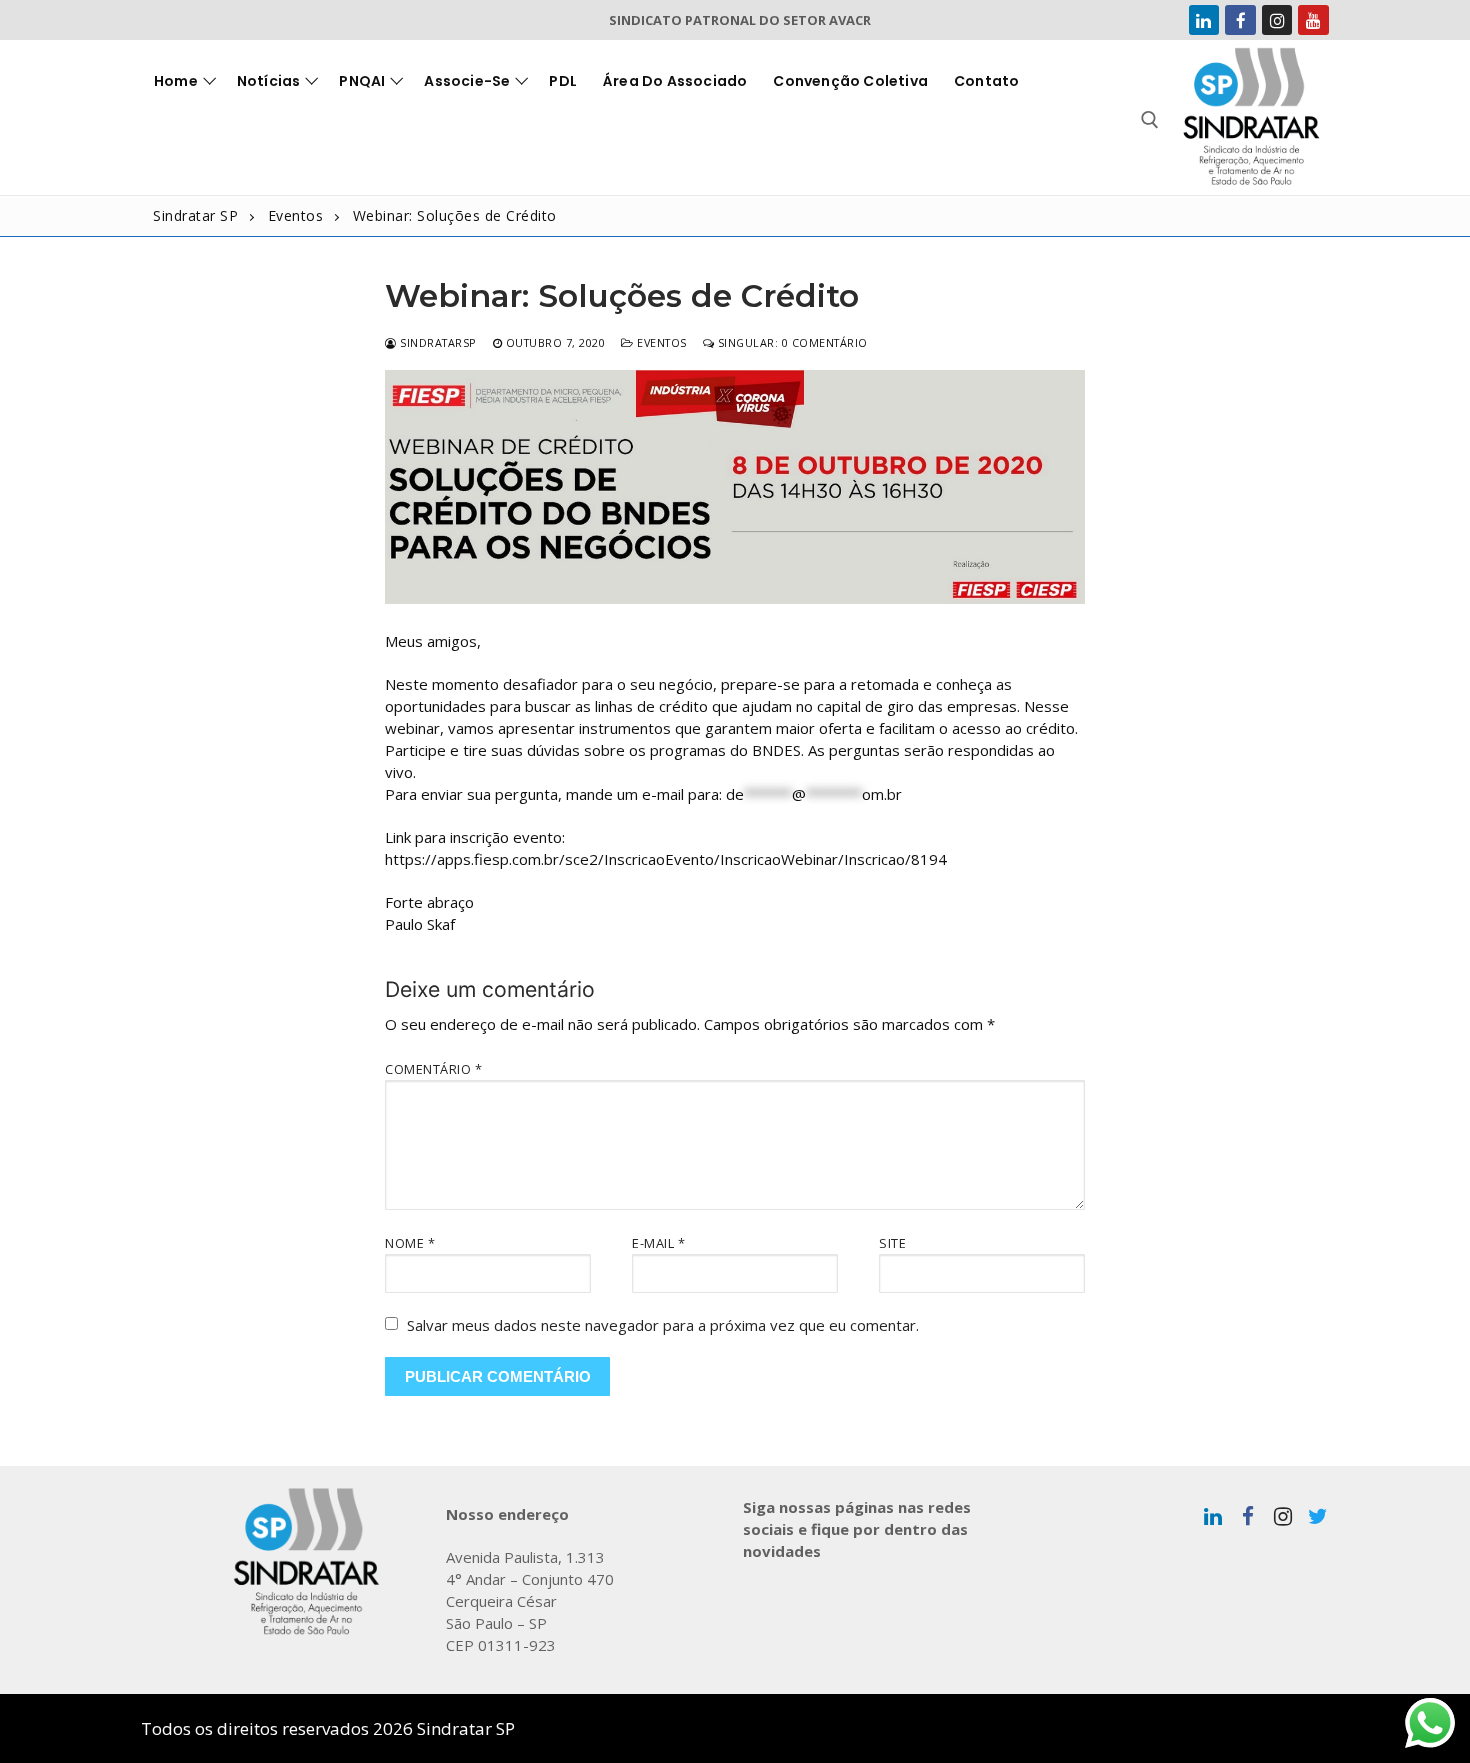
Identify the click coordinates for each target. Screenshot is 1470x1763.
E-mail (658, 1243)
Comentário (433, 1069)
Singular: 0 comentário (791, 342)
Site (892, 1243)
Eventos (660, 342)
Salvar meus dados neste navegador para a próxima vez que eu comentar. (663, 1325)
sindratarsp (437, 342)
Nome (410, 1243)
